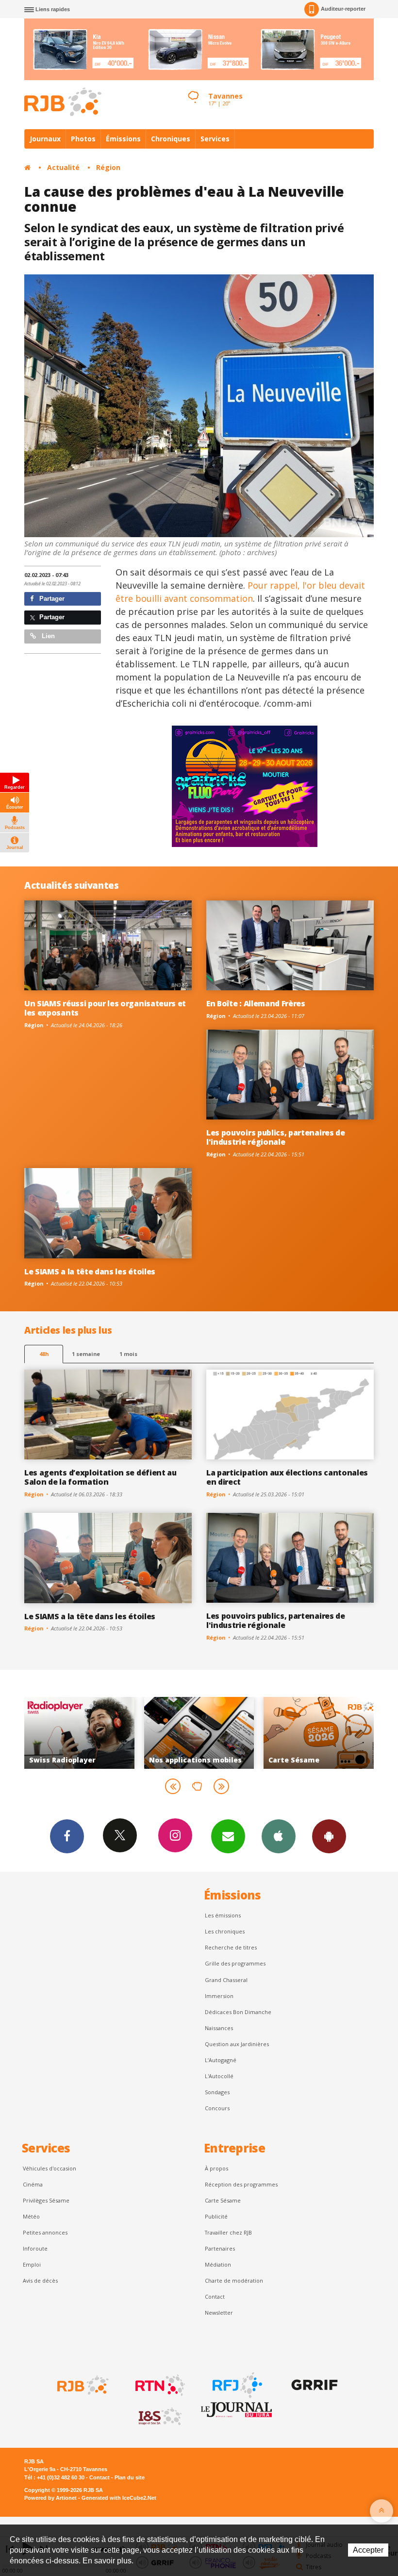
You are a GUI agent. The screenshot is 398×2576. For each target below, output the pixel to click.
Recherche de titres (231, 1947)
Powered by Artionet (50, 2498)
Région (108, 167)
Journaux (45, 139)
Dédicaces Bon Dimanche (238, 2012)
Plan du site (130, 2477)
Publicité (216, 2216)
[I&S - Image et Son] (159, 2417)
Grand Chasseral (226, 1980)
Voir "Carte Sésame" (199, 1733)
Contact (215, 2296)
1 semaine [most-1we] (86, 1354)
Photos (83, 139)
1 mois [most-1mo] (128, 1354)
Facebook (67, 1836)
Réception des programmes (241, 2184)
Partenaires (220, 2248)
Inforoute (35, 2248)
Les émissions (223, 1915)
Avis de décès (40, 2280)
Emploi (32, 2264)
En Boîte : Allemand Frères (256, 1003)
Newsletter (219, 2313)
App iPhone (279, 1836)
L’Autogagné (221, 2060)
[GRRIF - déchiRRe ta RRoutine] (314, 2385)
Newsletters (228, 1836)
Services (215, 139)
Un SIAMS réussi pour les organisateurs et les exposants (105, 1008)
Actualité (63, 167)
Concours (217, 2108)
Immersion (219, 1996)
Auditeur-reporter (343, 9)
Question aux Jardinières (237, 2044)
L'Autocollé (219, 2076)
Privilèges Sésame (46, 2200)
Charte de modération (234, 2280)
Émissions (123, 139)
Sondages (217, 2092)
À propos (216, 2168)
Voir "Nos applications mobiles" (80, 1733)
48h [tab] (44, 1354)
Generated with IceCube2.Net (119, 2498)
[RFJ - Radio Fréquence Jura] (236, 2385)
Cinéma (33, 2184)
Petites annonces (45, 2232)
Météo (31, 2216)
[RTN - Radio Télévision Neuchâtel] (159, 2385)
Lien (47, 636)
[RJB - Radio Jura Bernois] (82, 2385)
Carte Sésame (223, 2200)
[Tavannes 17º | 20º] (193, 88)
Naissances (219, 2028)
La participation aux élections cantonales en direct (287, 1477)
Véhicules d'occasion (50, 2168)
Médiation (218, 2264)
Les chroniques (225, 1931)
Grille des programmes (235, 1963)
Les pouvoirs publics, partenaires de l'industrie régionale (276, 1137)
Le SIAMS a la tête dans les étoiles (90, 1271)
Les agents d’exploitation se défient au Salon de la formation (100, 1477)
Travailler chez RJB (228, 2232)
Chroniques (171, 139)
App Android (329, 1836)
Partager (51, 599)
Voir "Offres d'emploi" (319, 1733)
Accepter (368, 2550)
